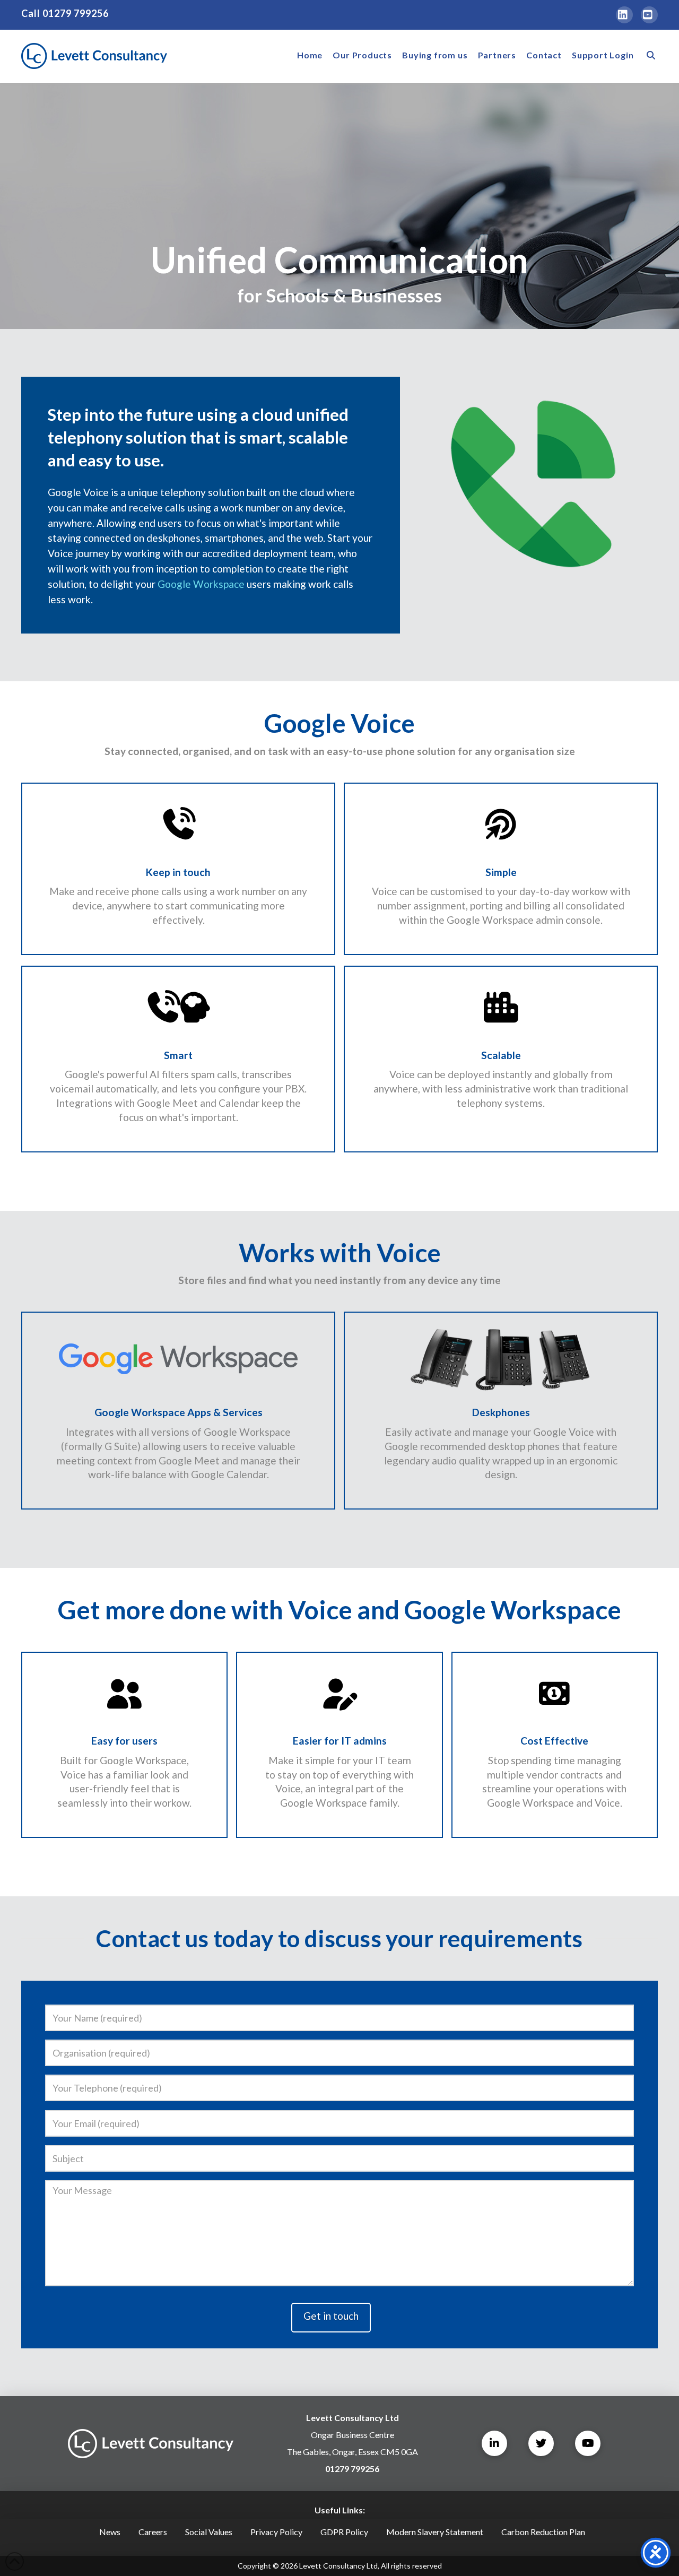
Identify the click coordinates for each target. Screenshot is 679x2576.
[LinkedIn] (624, 15)
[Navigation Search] (648, 56)
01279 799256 (76, 13)
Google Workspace (201, 584)
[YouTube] (649, 15)
